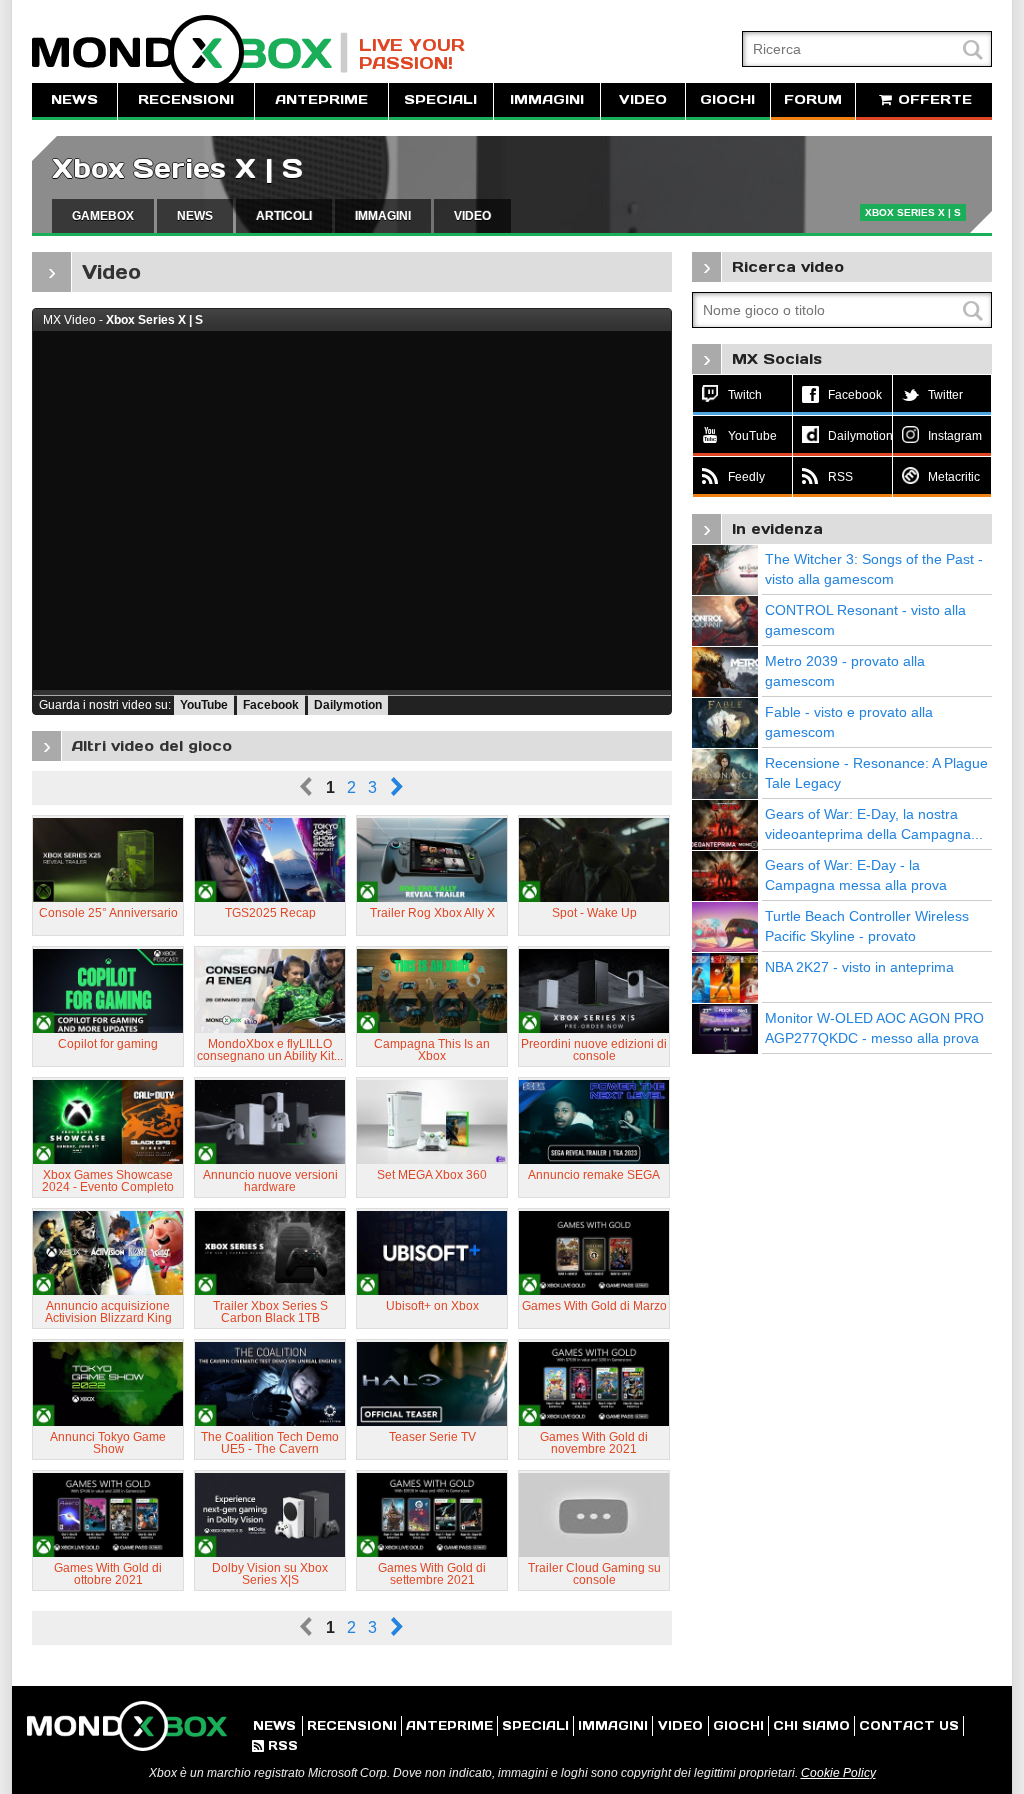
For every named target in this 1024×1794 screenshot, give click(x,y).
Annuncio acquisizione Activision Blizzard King (108, 1312)
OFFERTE (932, 99)
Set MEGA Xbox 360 (432, 1175)
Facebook (271, 705)
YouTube (204, 705)
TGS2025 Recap (270, 913)
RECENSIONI (186, 99)
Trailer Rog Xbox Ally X (432, 913)
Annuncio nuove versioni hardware (270, 1181)
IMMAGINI (547, 99)
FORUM (813, 99)
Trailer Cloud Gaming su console (594, 1574)
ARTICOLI (284, 216)
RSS (275, 1745)
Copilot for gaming (108, 1044)
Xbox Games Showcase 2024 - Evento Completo (108, 1181)
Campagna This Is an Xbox (432, 1050)
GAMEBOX (103, 216)
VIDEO (643, 99)
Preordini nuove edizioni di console (594, 1050)
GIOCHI (727, 99)
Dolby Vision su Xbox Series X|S (270, 1574)
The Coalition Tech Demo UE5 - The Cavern (270, 1443)
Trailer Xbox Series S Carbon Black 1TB (270, 1312)
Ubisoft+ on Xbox (432, 1306)
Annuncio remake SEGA (594, 1175)
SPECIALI (440, 99)
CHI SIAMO (811, 1725)
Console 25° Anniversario (108, 913)
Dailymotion (348, 705)
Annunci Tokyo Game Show (108, 1443)
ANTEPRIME (321, 99)
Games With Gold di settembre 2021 (432, 1574)
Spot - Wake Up (594, 913)
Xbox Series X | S (177, 168)
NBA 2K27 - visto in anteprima (859, 967)
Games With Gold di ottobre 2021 (108, 1574)
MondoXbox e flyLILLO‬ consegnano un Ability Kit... (270, 1050)
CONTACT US (909, 1725)
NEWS (74, 99)
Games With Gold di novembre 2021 (594, 1443)
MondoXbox (190, 52)
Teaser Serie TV (432, 1437)
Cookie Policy (838, 1773)
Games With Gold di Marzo (594, 1306)
